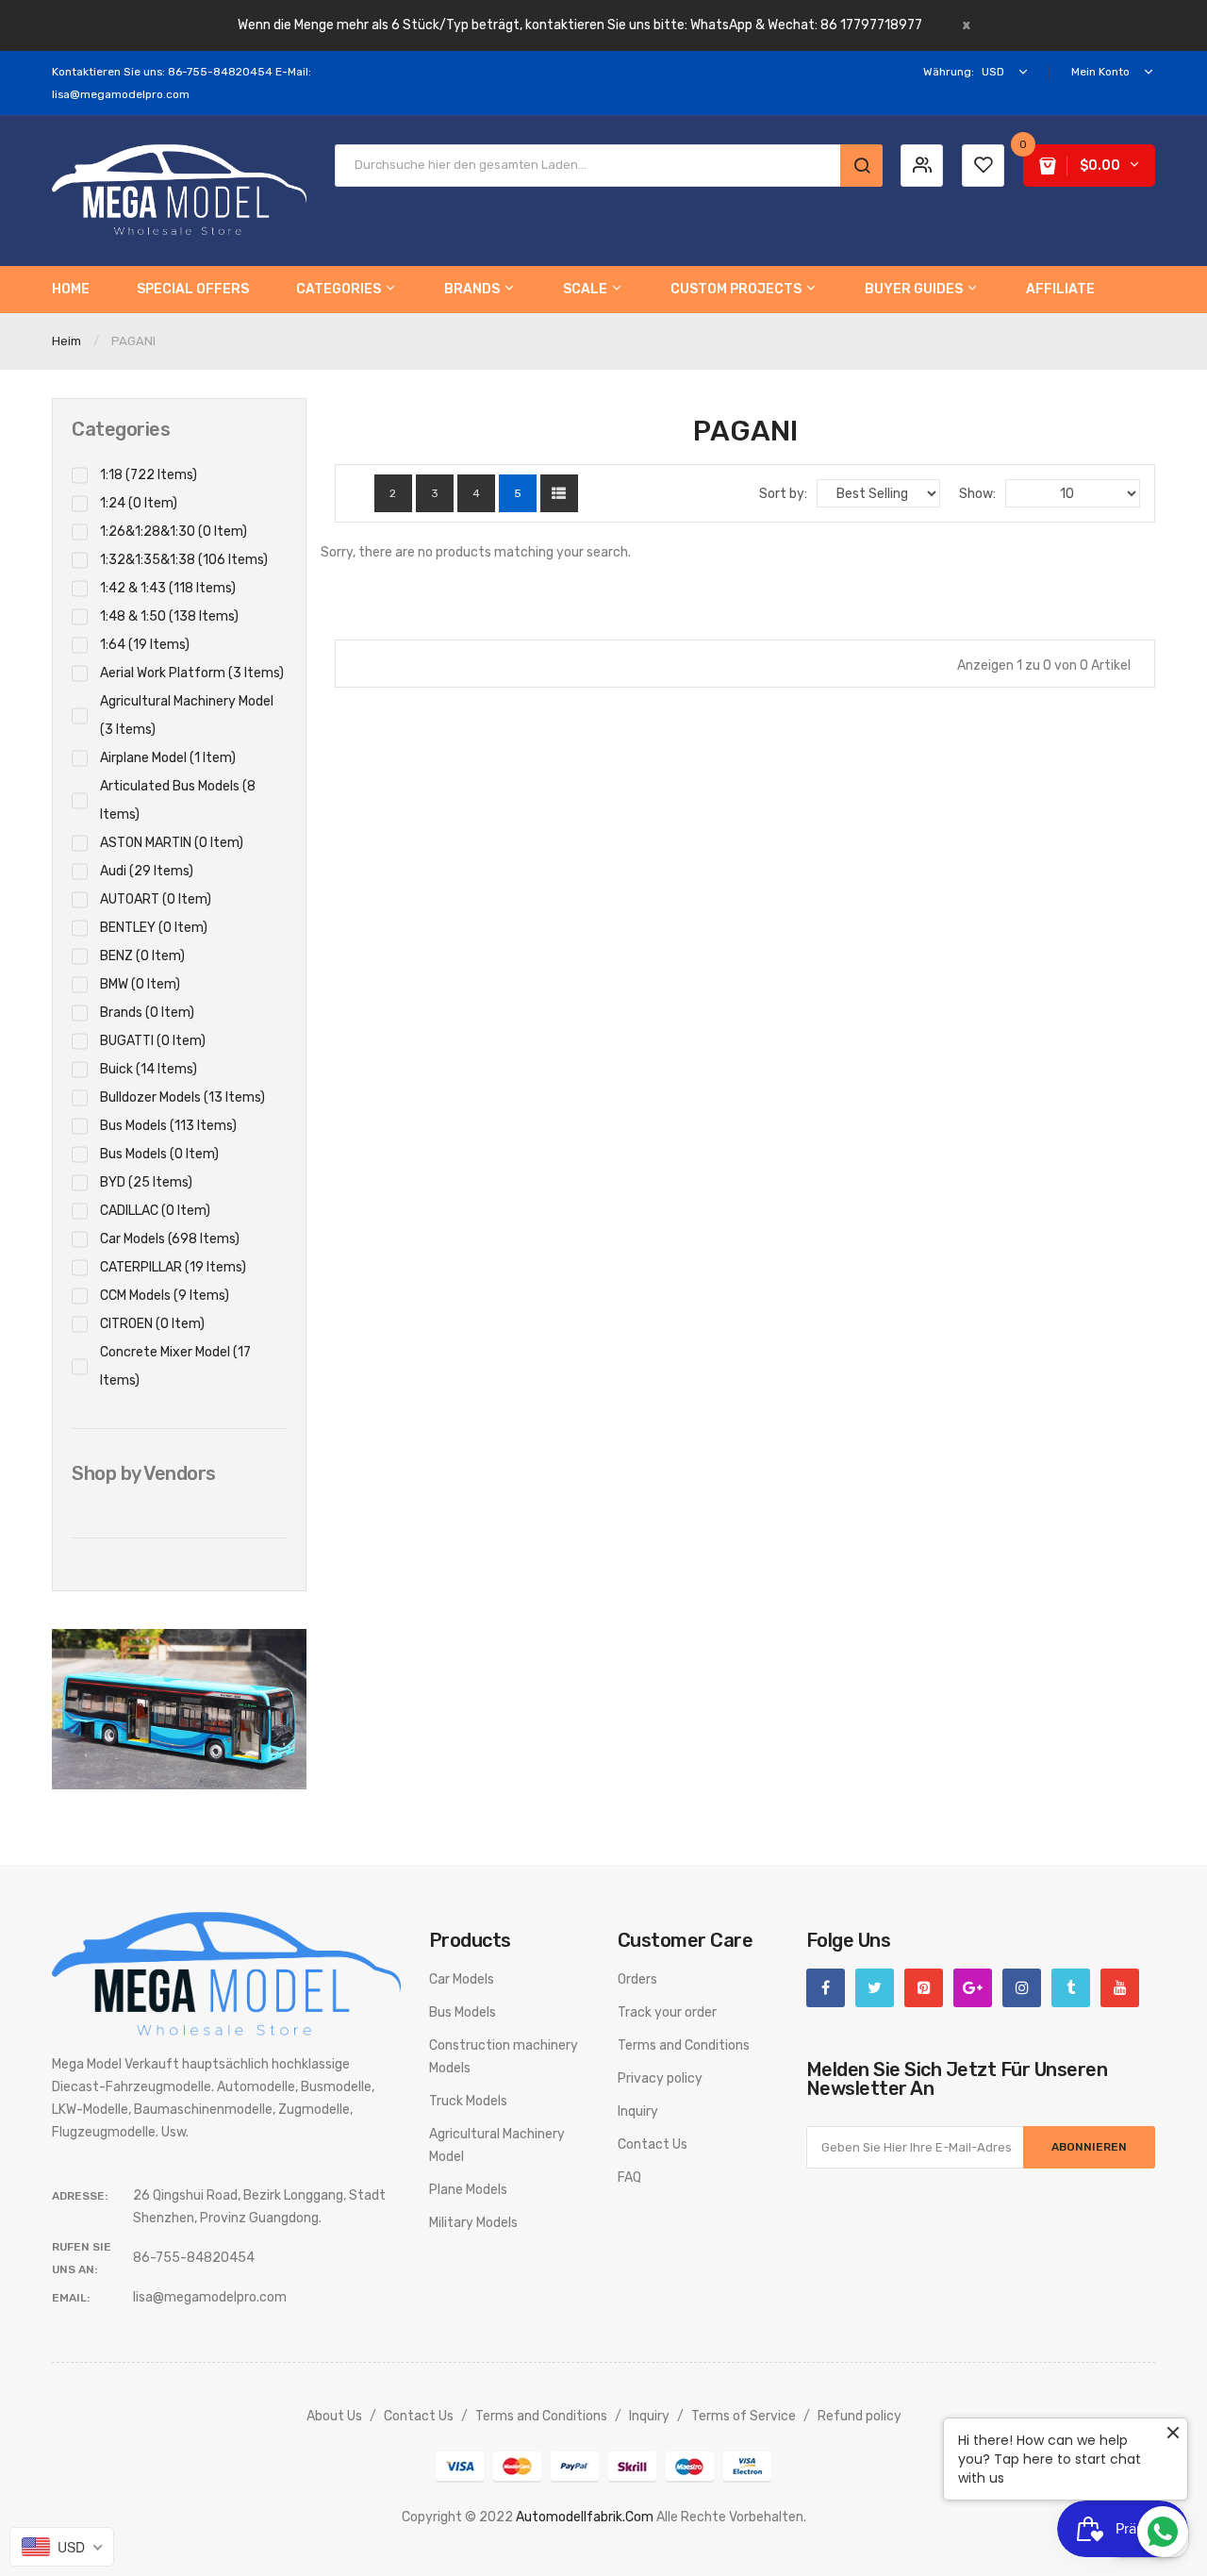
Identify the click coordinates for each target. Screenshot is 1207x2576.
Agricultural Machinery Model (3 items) (187, 715)
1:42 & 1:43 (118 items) (168, 588)
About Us (334, 2416)
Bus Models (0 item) (159, 1154)
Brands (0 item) (147, 1013)
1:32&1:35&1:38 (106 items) (184, 560)
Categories (121, 429)
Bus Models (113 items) (168, 1126)
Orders (637, 1979)
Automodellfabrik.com (585, 2517)
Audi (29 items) (147, 871)
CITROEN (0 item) (152, 1324)
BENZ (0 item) (142, 956)
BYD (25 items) (146, 1182)
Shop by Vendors (144, 1473)
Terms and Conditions (684, 2045)
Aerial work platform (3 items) (192, 673)
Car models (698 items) (170, 1239)
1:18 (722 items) (149, 475)
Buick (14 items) (149, 1069)
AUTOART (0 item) (156, 899)
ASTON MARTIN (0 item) (172, 843)
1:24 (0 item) (139, 503)
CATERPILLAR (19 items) (173, 1267)
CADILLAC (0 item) (155, 1211)
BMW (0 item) (140, 984)
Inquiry (638, 2111)
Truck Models (468, 2101)
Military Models (473, 2223)
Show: (977, 494)
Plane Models (468, 2190)
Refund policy (860, 2416)
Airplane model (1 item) (168, 758)
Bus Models (463, 2012)
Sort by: (783, 494)
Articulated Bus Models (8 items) (178, 800)
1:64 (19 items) (145, 645)
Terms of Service (744, 2416)
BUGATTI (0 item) (153, 1041)
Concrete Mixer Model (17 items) (175, 1366)
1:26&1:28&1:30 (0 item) (174, 532)
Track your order (667, 2012)
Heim (66, 341)
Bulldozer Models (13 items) (182, 1097)
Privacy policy (660, 2078)
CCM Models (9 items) (165, 1296)
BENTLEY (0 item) (154, 928)
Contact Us (653, 2144)
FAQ (629, 2177)
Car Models (462, 1979)
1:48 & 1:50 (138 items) (169, 616)
